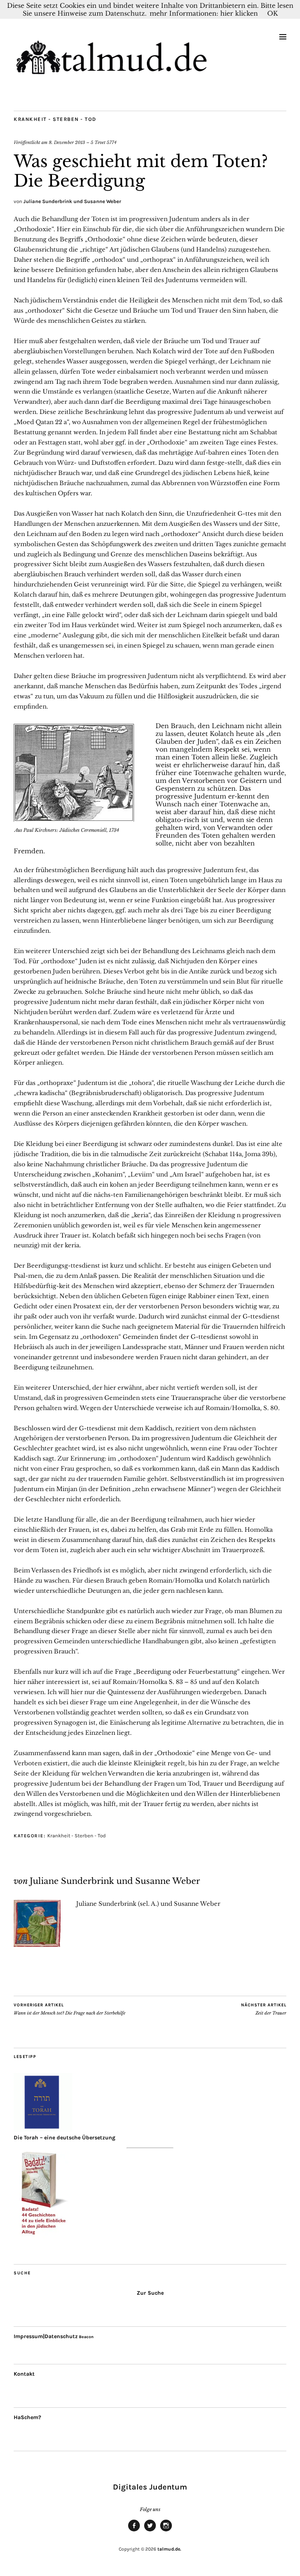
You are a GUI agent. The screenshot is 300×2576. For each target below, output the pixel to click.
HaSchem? (27, 2417)
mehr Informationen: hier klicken (204, 13)
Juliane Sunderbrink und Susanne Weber (72, 201)
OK (272, 13)
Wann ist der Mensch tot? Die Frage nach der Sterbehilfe (70, 2009)
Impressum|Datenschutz (46, 2336)
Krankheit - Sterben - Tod (55, 119)
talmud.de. (169, 2549)
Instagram (166, 2531)
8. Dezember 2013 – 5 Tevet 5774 (83, 142)
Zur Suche (150, 2293)
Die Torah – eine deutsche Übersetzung (64, 2138)
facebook (134, 2531)
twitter (150, 2531)
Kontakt (24, 2374)
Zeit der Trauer (264, 2009)
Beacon (86, 2337)
